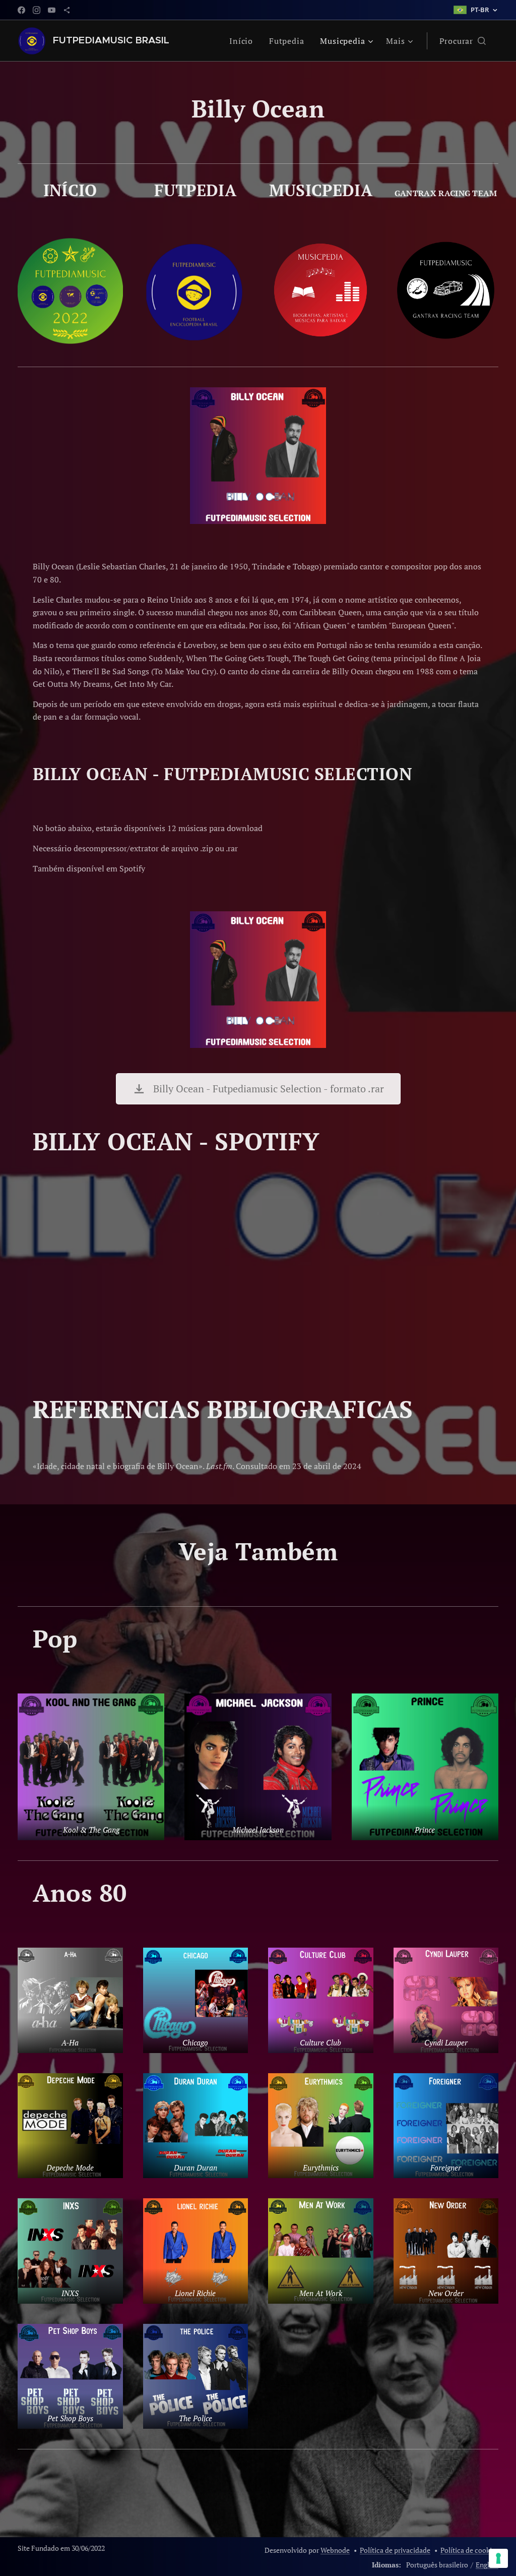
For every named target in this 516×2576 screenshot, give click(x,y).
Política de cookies (469, 2550)
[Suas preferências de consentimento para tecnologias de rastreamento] (498, 2558)
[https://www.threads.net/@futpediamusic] (67, 10)
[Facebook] (21, 10)
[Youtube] (52, 10)
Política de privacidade (395, 2550)
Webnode (335, 2550)
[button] (463, 41)
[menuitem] (244, 41)
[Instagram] (37, 10)
